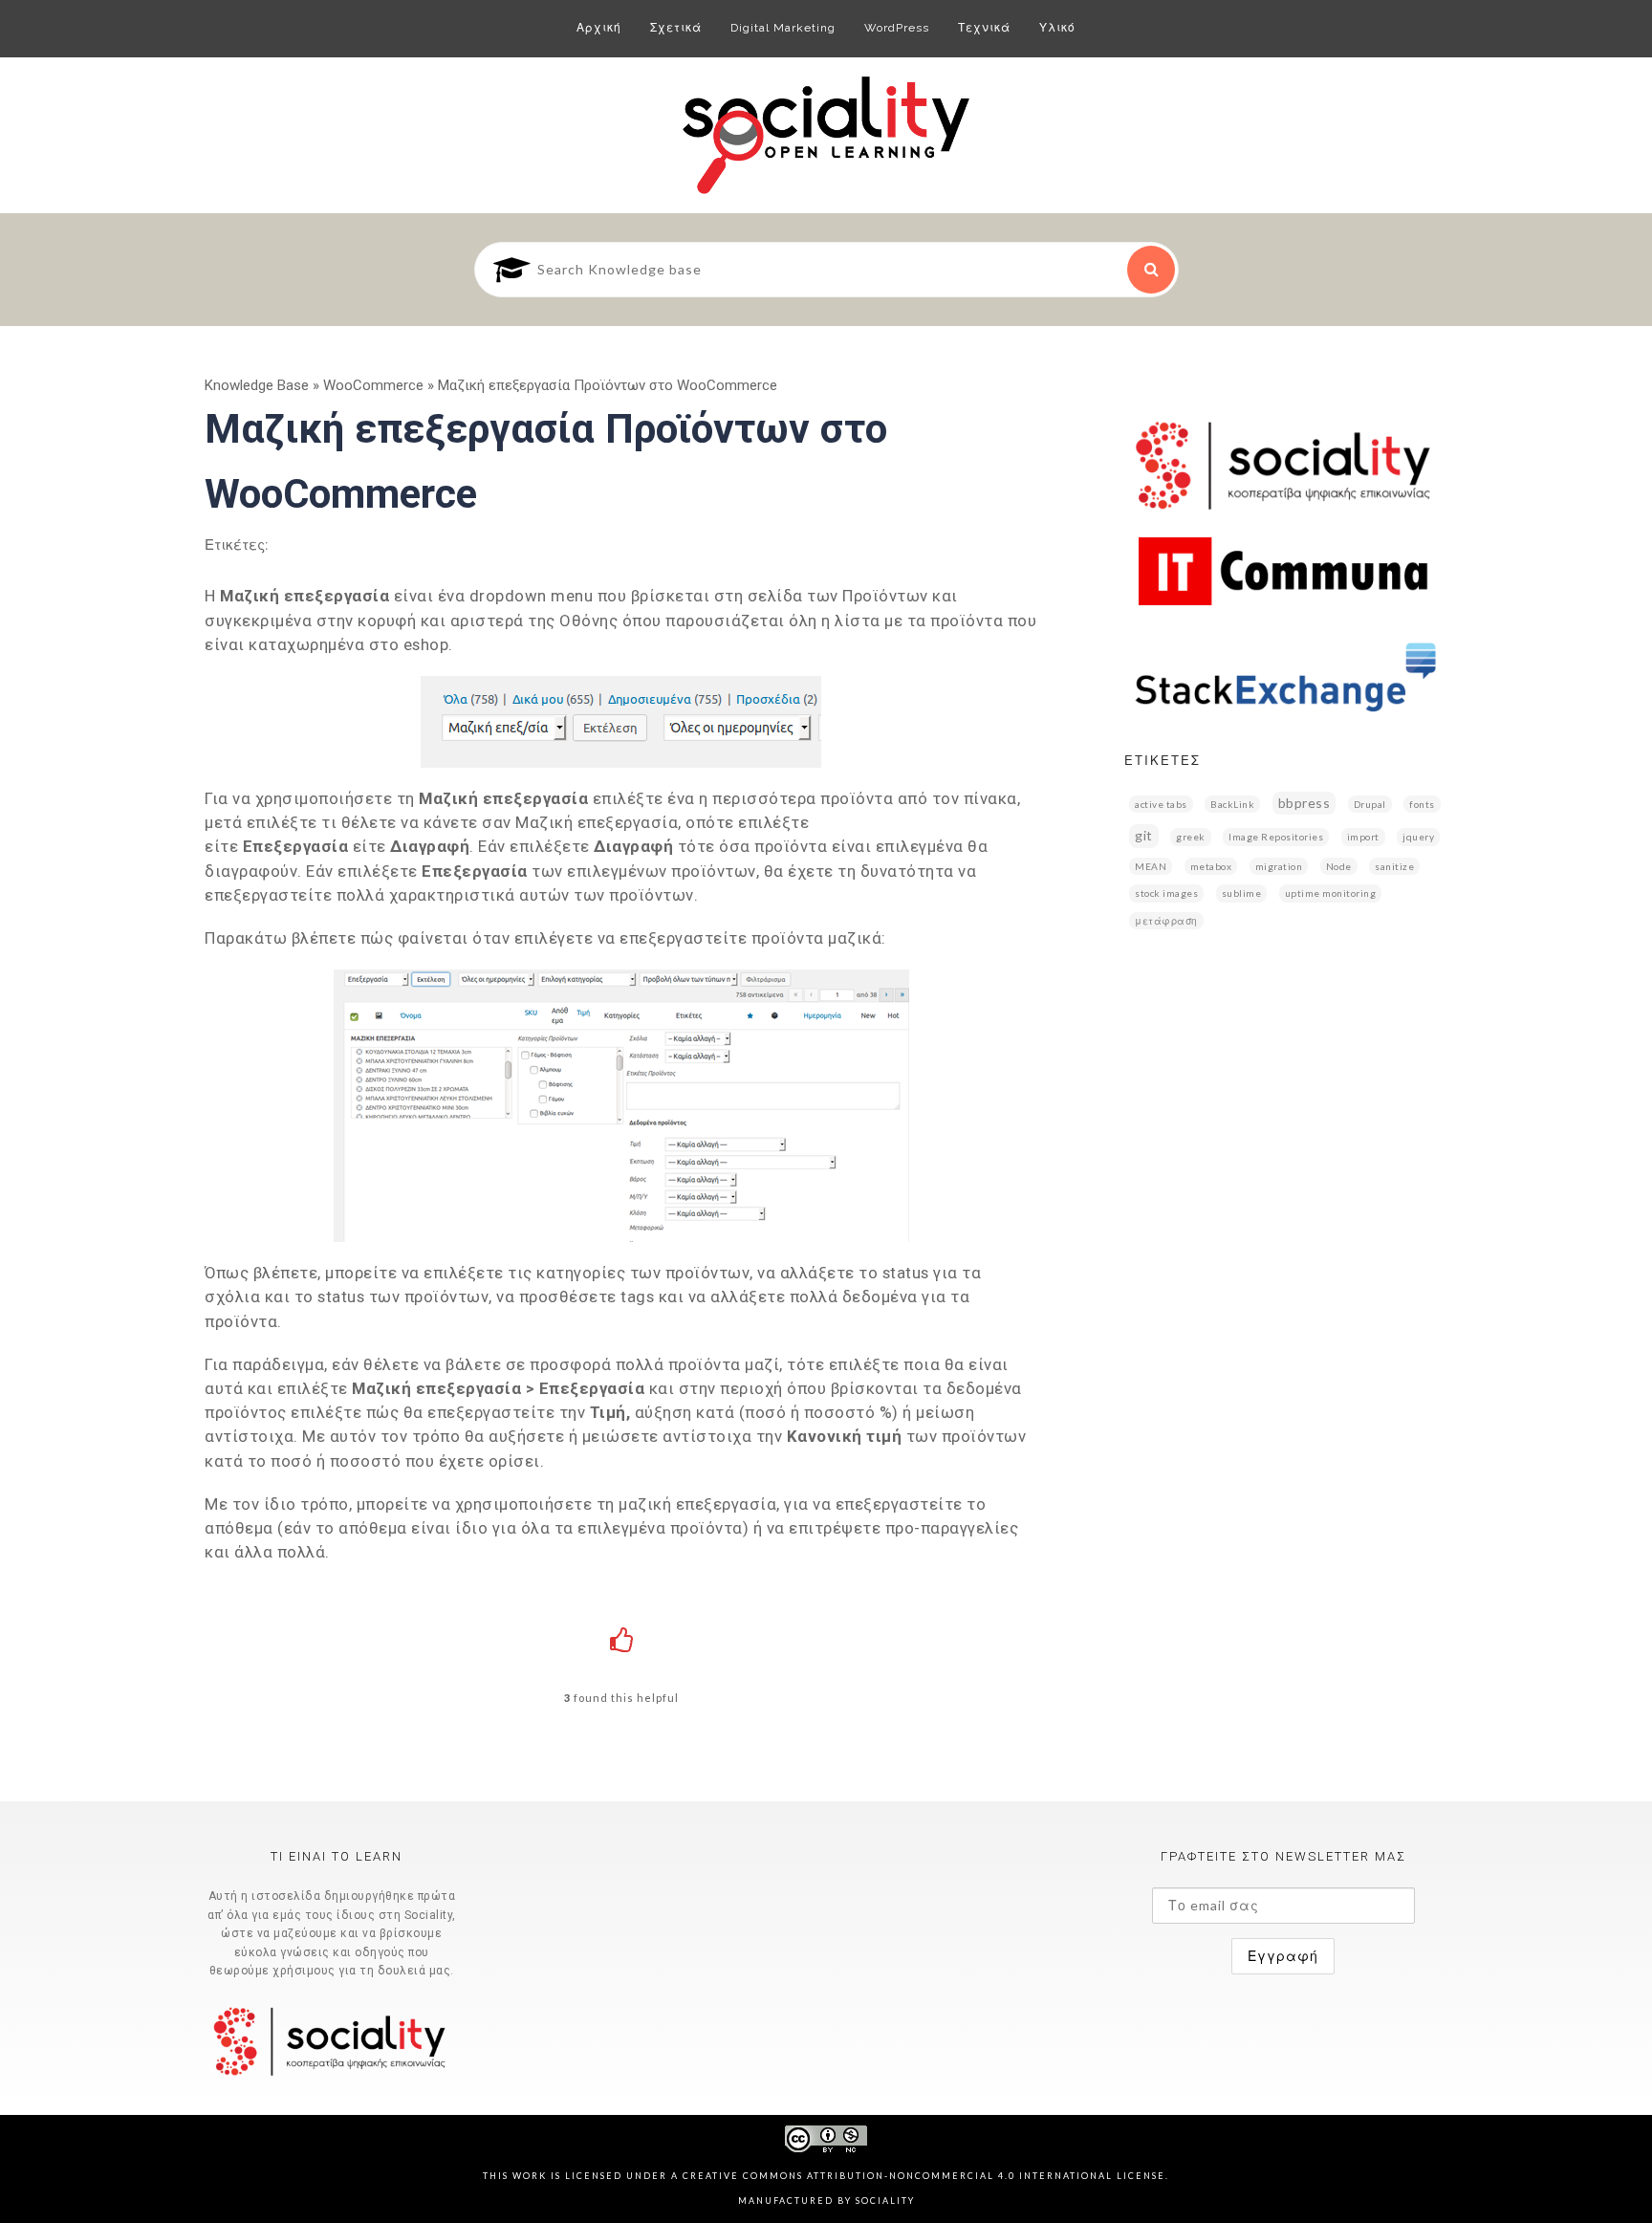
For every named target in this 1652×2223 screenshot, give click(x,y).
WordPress (897, 28)
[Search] (1151, 270)
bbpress (1304, 803)
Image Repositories (1276, 837)
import (1363, 837)
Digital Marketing (783, 28)
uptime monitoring (1331, 893)
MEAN (1151, 866)
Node (1339, 866)
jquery (1418, 837)
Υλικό (1057, 28)
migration (1279, 866)
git (1144, 835)
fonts (1422, 804)
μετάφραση (1166, 921)
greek (1191, 837)
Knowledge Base (257, 385)
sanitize (1394, 866)
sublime (1242, 893)
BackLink (1232, 804)
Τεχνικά (984, 28)
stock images (1166, 893)
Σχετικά (676, 28)
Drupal (1370, 804)
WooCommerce (373, 385)
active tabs (1161, 804)
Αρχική (599, 28)
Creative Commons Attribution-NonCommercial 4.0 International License (924, 2176)
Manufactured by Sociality (826, 2201)
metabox (1211, 866)
